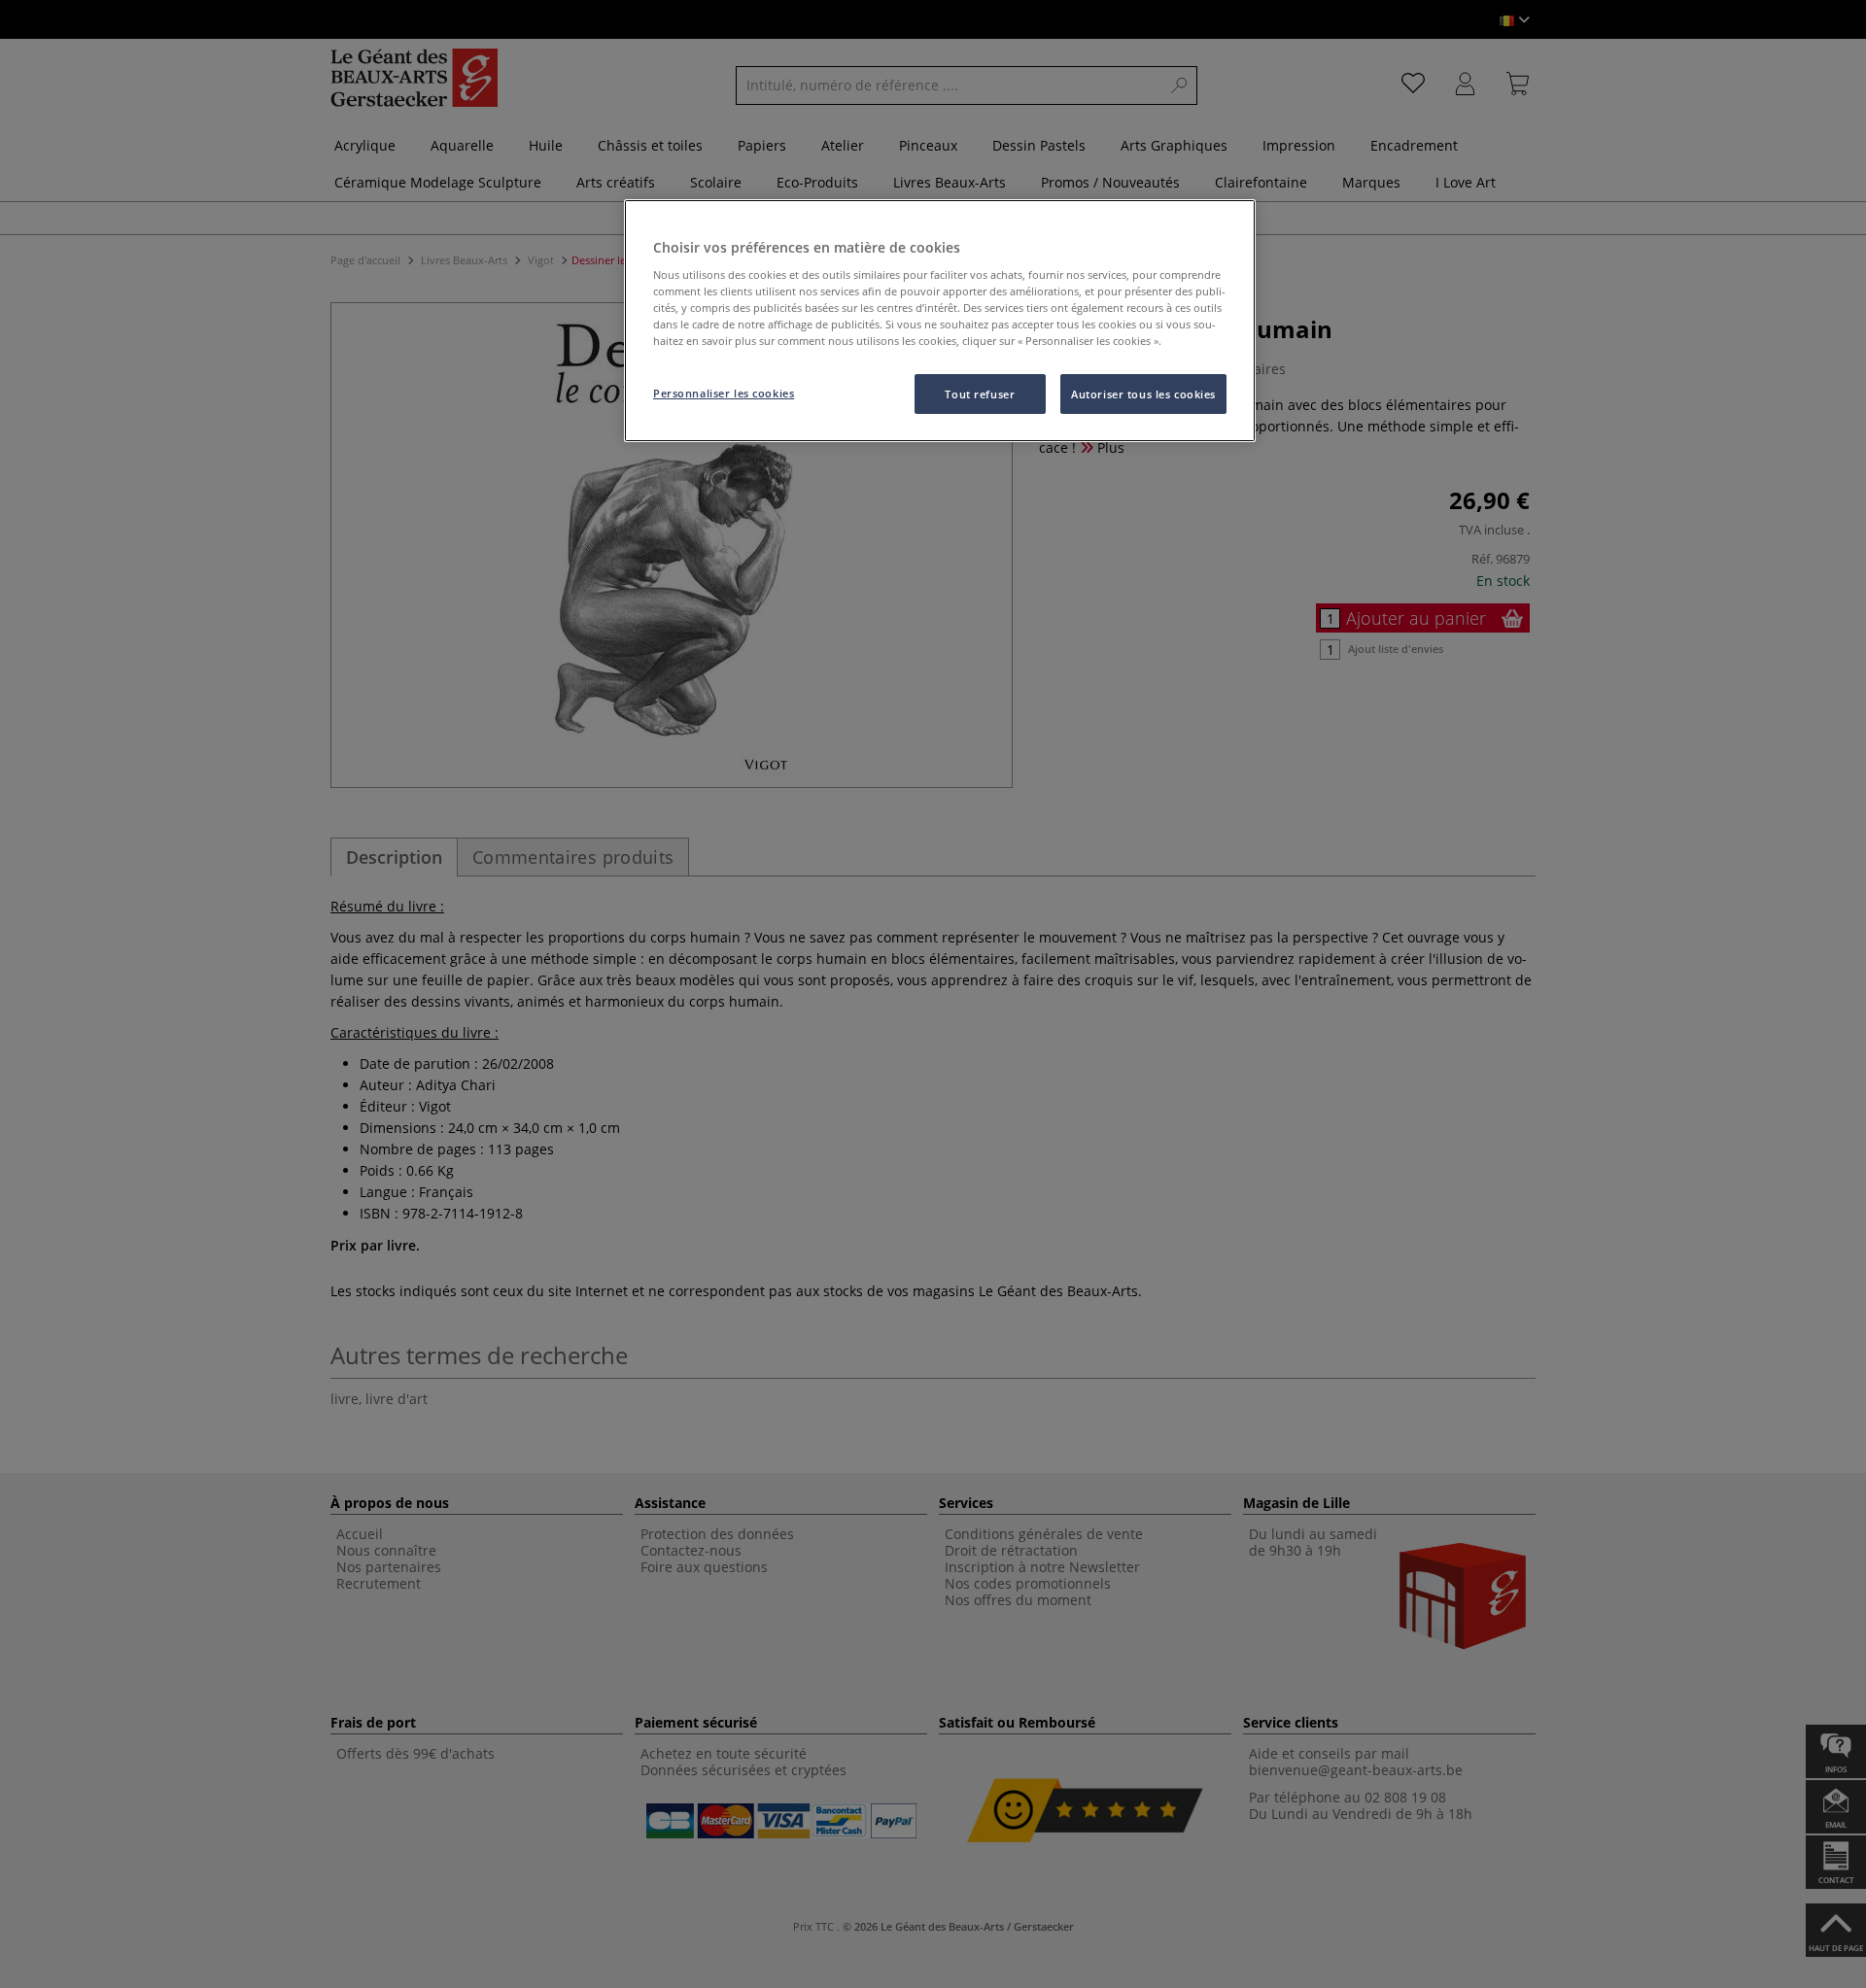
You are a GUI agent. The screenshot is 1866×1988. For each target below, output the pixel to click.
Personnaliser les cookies (724, 393)
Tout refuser (980, 394)
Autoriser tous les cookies (1143, 394)
